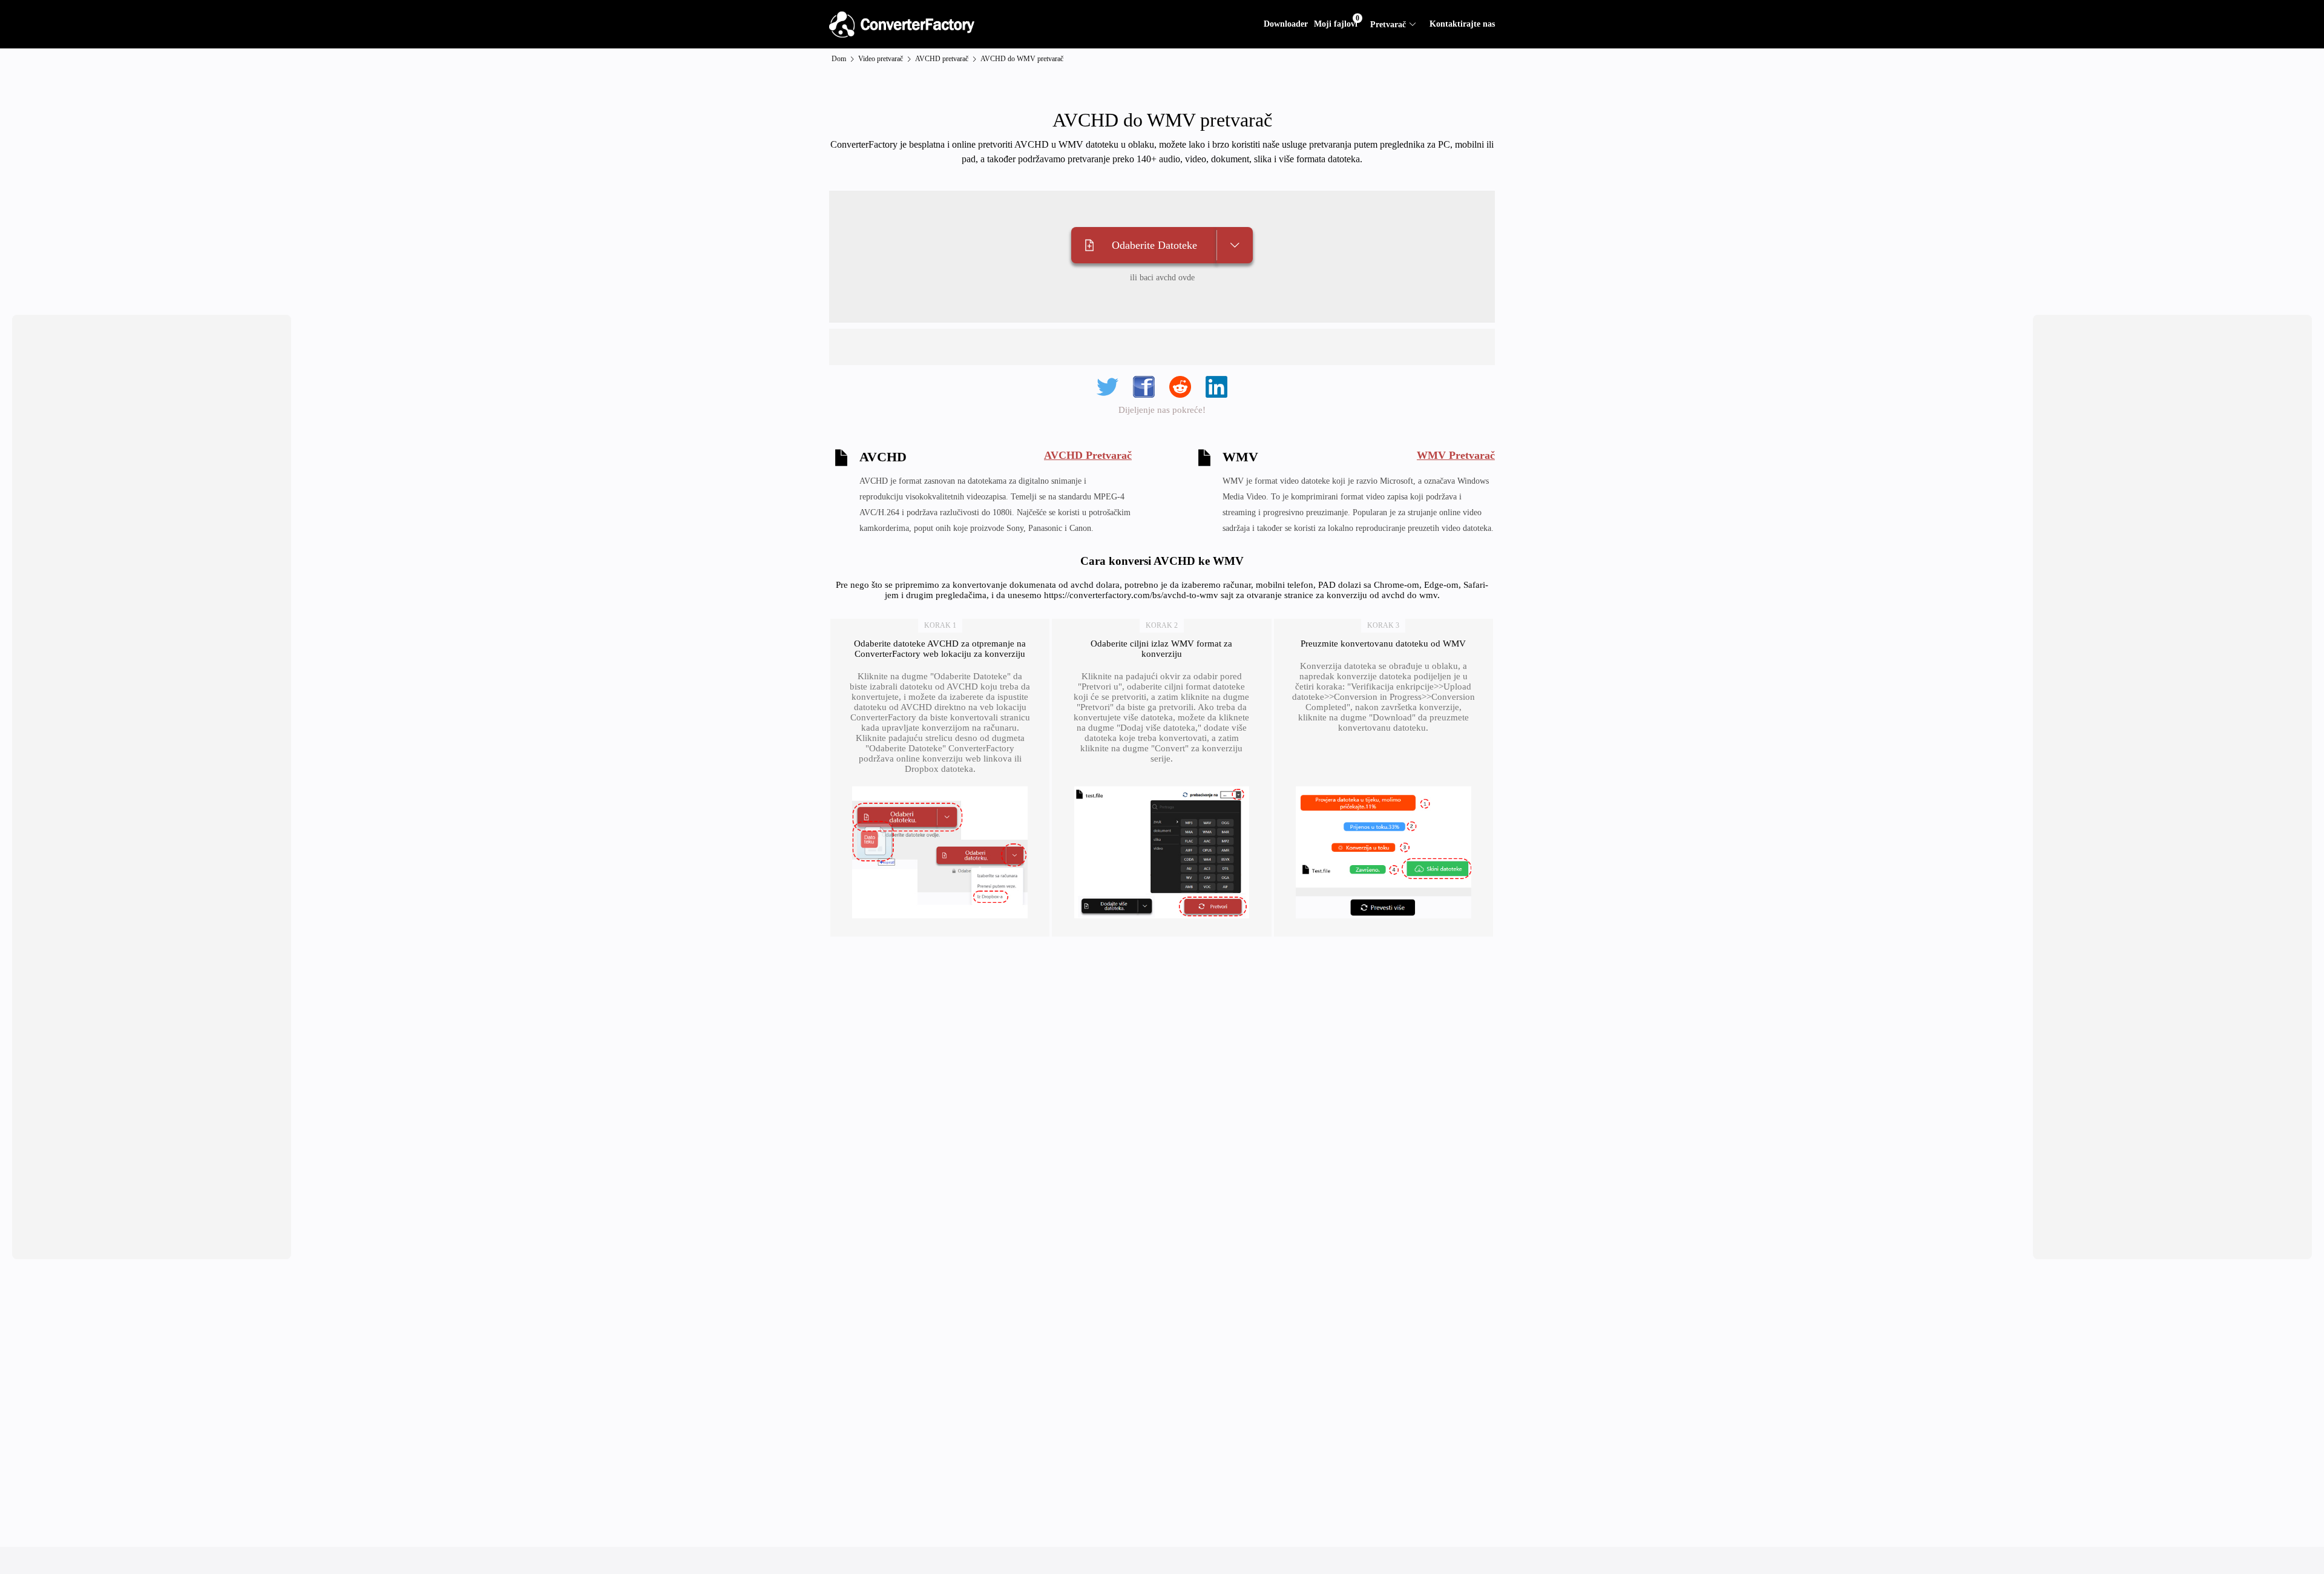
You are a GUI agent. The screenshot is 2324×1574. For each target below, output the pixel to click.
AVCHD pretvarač (942, 59)
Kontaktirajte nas (1462, 24)
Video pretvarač (881, 59)
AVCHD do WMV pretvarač (1022, 59)
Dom (839, 59)
